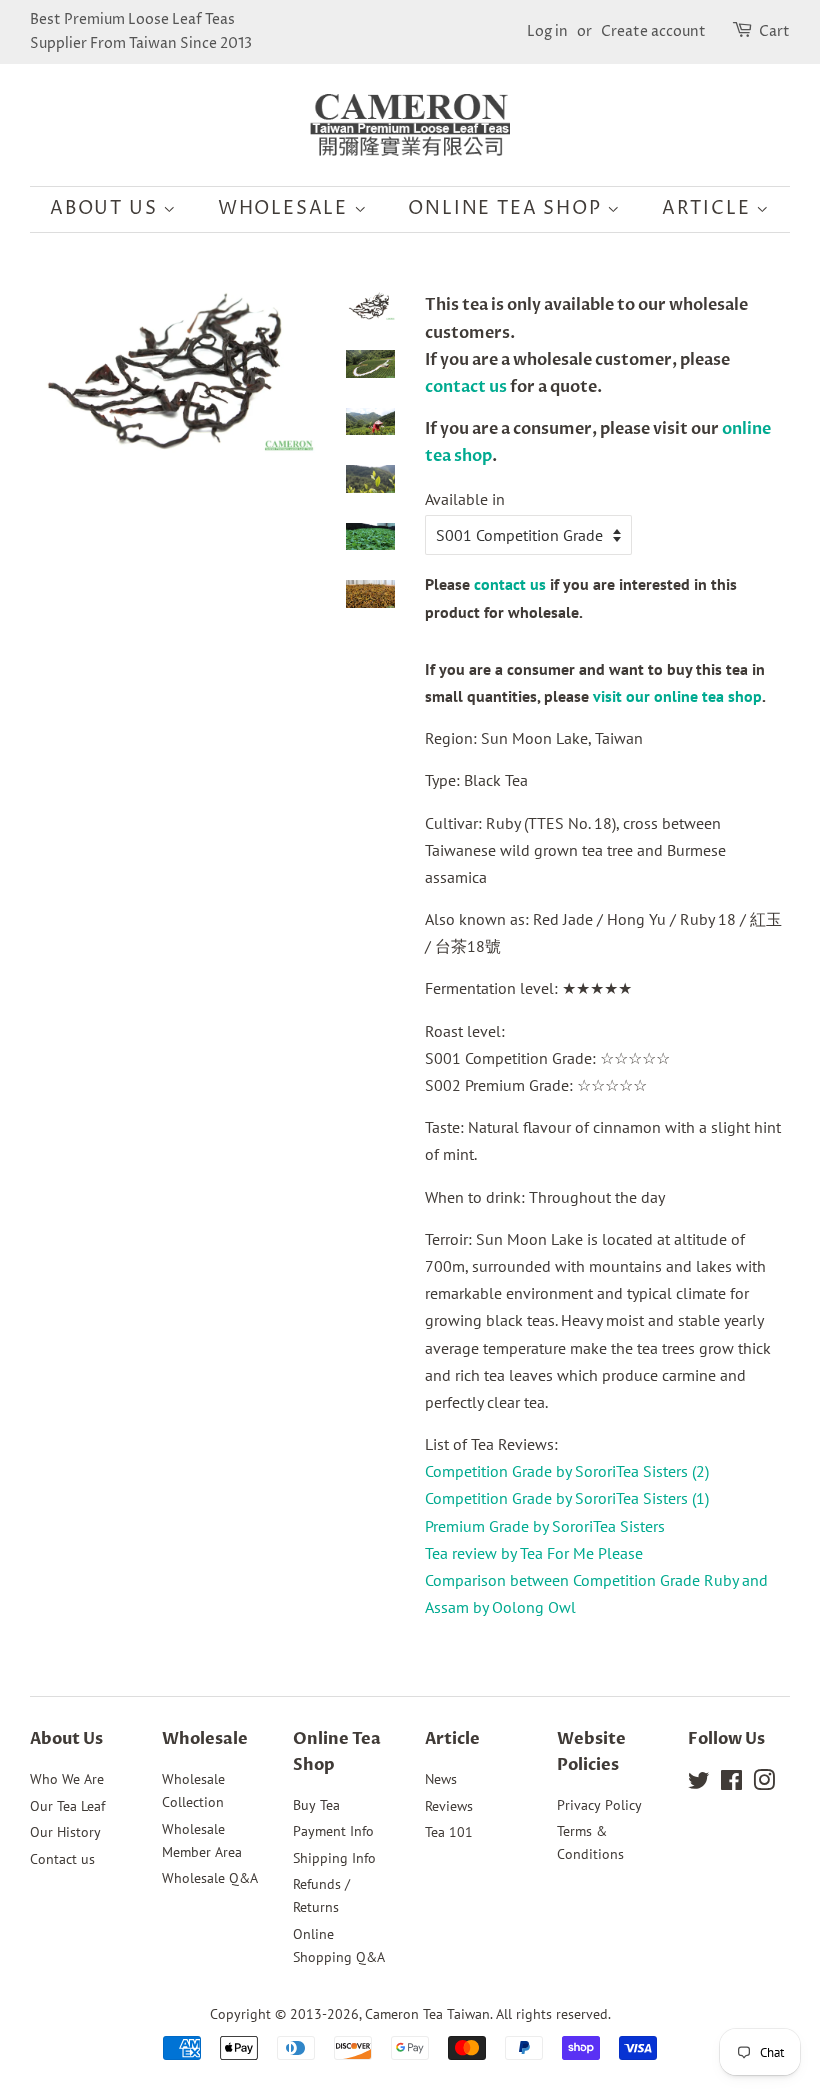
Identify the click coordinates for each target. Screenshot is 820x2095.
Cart (774, 31)
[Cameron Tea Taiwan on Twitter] (699, 1784)
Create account (653, 31)
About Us (106, 208)
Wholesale (286, 208)
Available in (465, 499)
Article (709, 208)
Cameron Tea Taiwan (427, 2014)
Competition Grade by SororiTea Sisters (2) (567, 1471)
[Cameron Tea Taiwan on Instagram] (764, 1784)
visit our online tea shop (677, 696)
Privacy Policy (599, 1805)
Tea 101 (449, 1832)
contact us (466, 387)
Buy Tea (316, 1805)
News (441, 1779)
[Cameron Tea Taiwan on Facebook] (731, 1784)
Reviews (449, 1806)
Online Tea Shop (507, 208)
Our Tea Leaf (67, 1806)
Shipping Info (334, 1858)
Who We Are (67, 1779)
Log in (547, 31)
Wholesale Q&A (210, 1878)
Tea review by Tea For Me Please (534, 1553)
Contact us (62, 1859)
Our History (65, 1832)
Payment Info (333, 1831)
